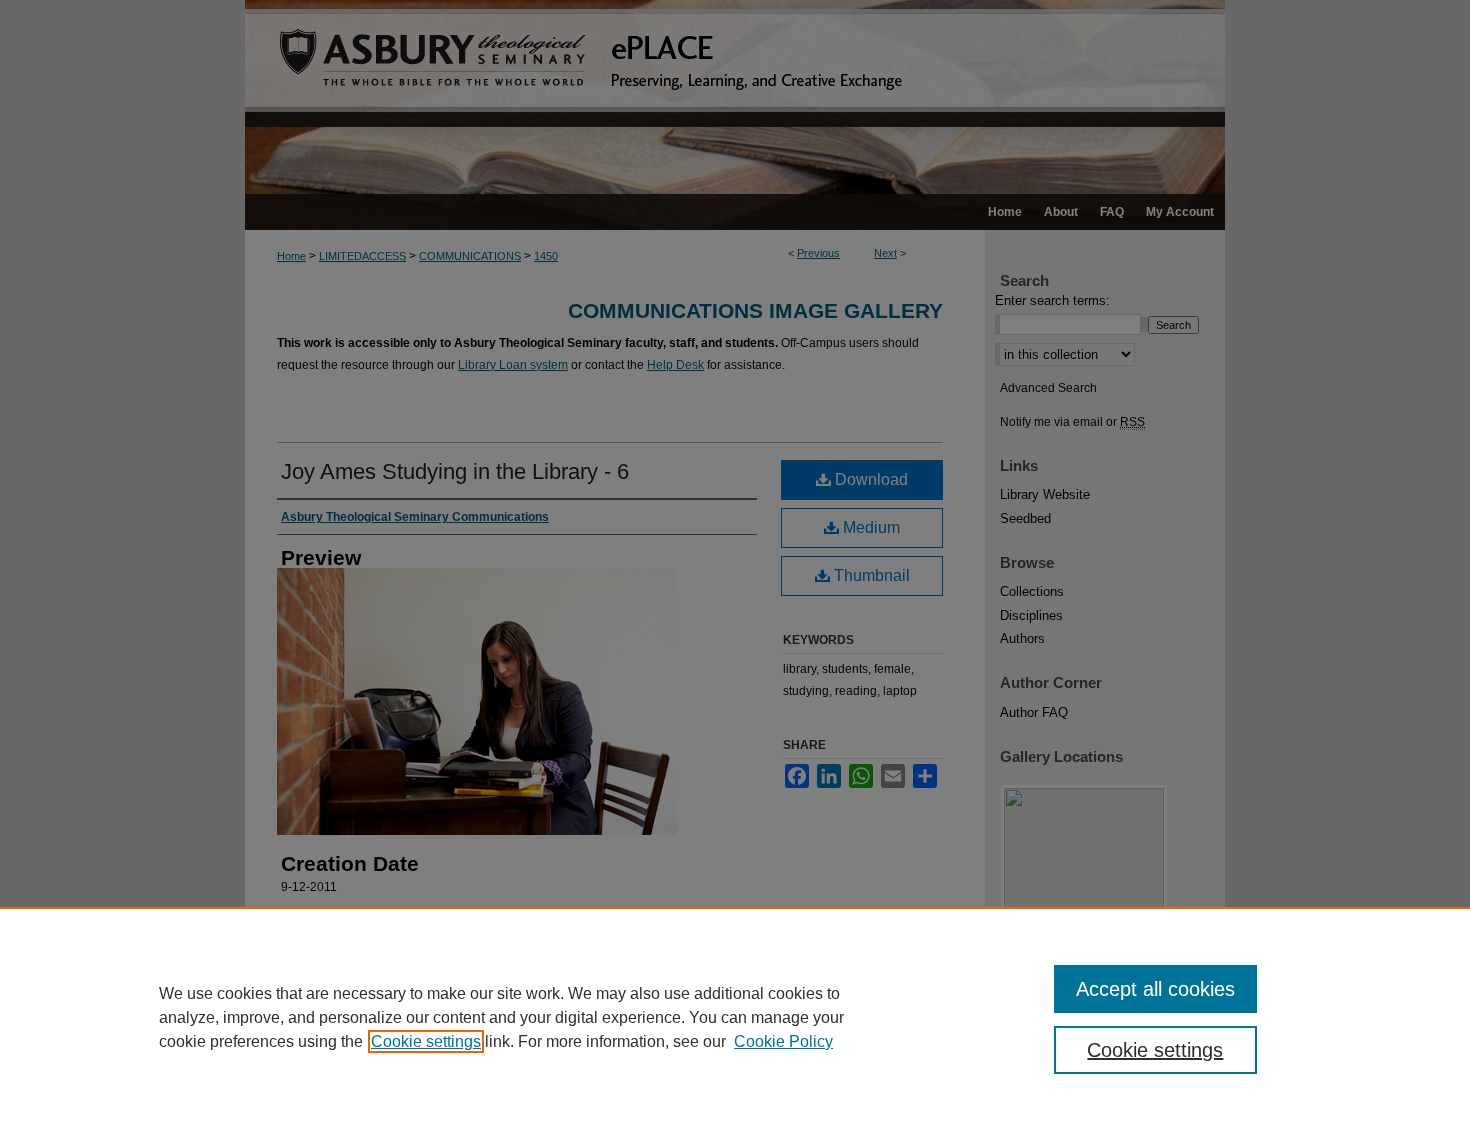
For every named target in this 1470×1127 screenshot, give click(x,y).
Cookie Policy (783, 1041)
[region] (735, 1017)
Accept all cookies (1155, 989)
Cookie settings (426, 1041)
